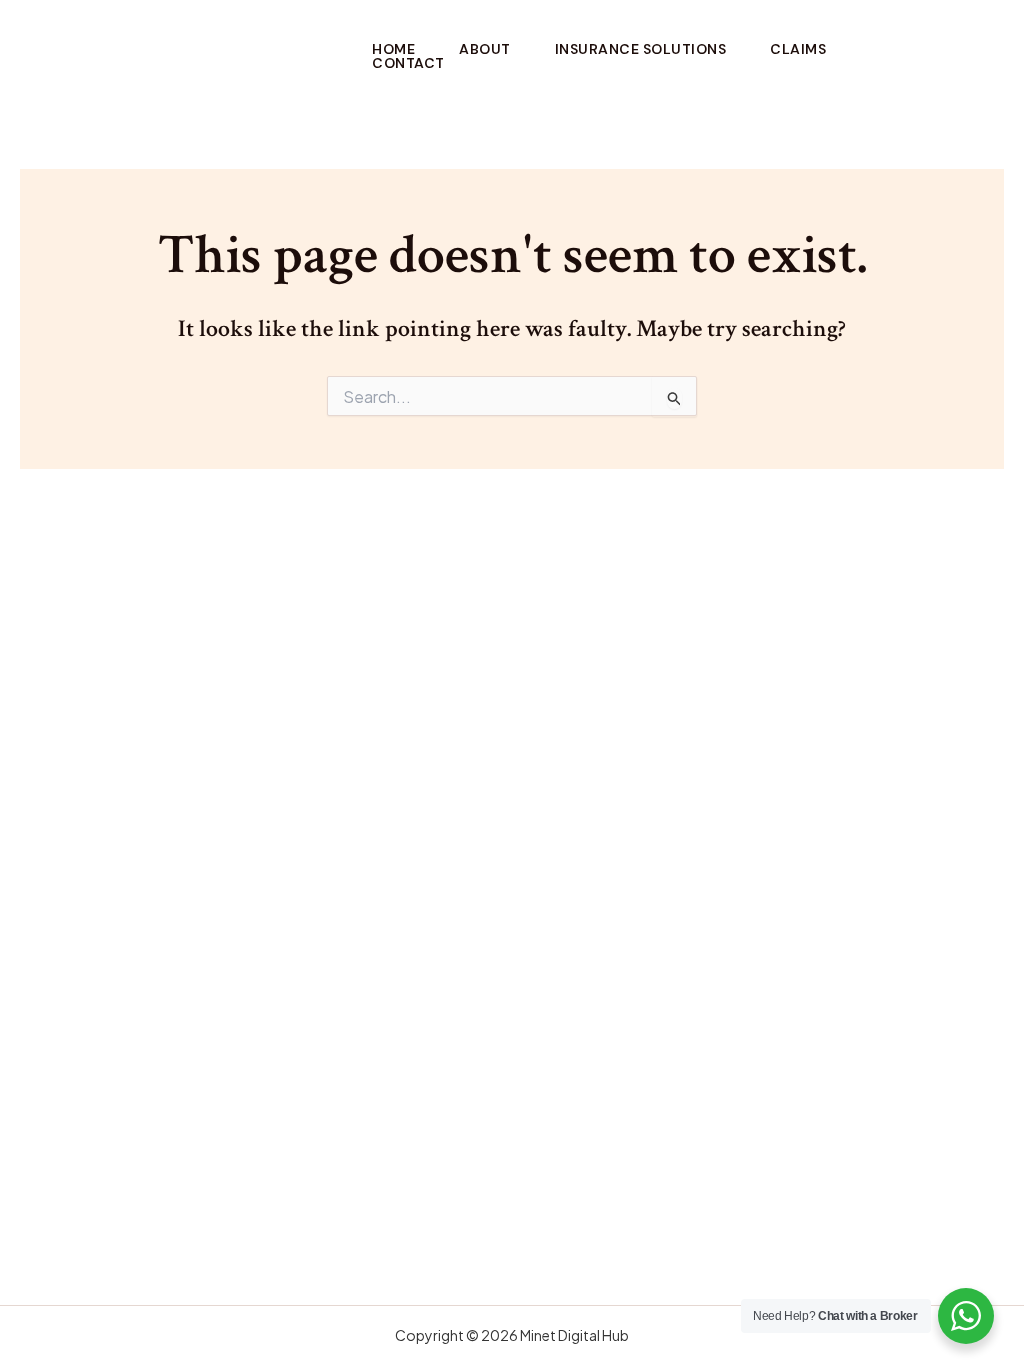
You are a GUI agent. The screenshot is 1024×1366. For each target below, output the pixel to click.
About (485, 49)
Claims (798, 49)
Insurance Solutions (641, 49)
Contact (408, 63)
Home (393, 49)
